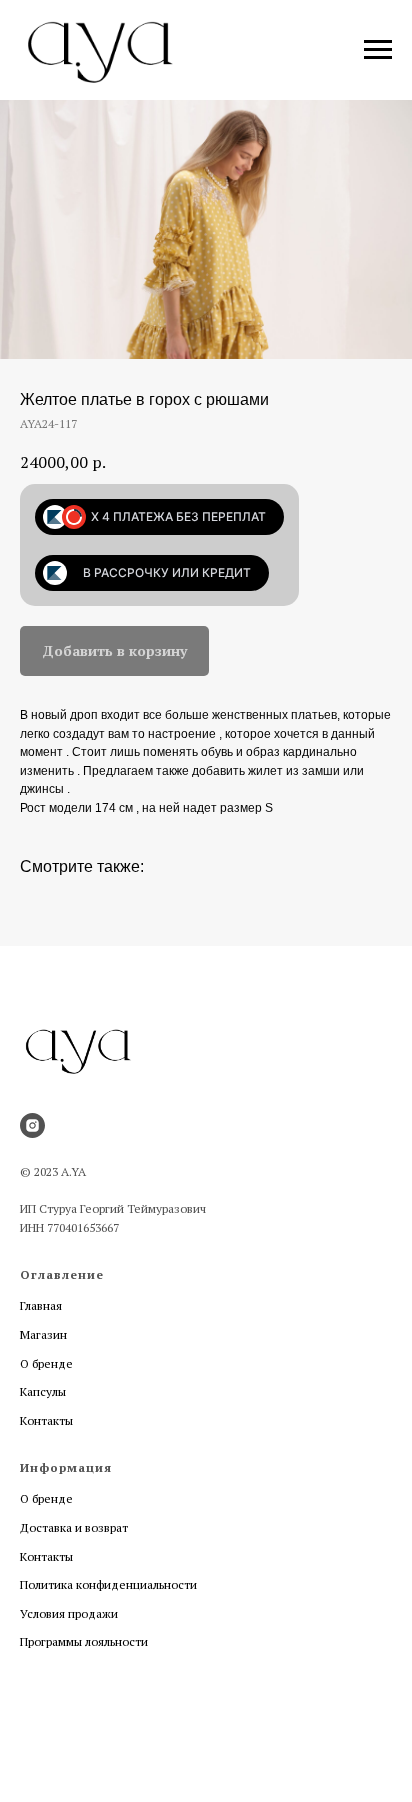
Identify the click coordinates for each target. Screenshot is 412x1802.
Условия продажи (69, 1613)
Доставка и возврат (74, 1527)
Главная (41, 1305)
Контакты (46, 1420)
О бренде (46, 1363)
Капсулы (43, 1391)
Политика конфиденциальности (108, 1584)
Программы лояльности (84, 1641)
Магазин (43, 1334)
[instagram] (32, 1125)
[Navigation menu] (378, 50)
